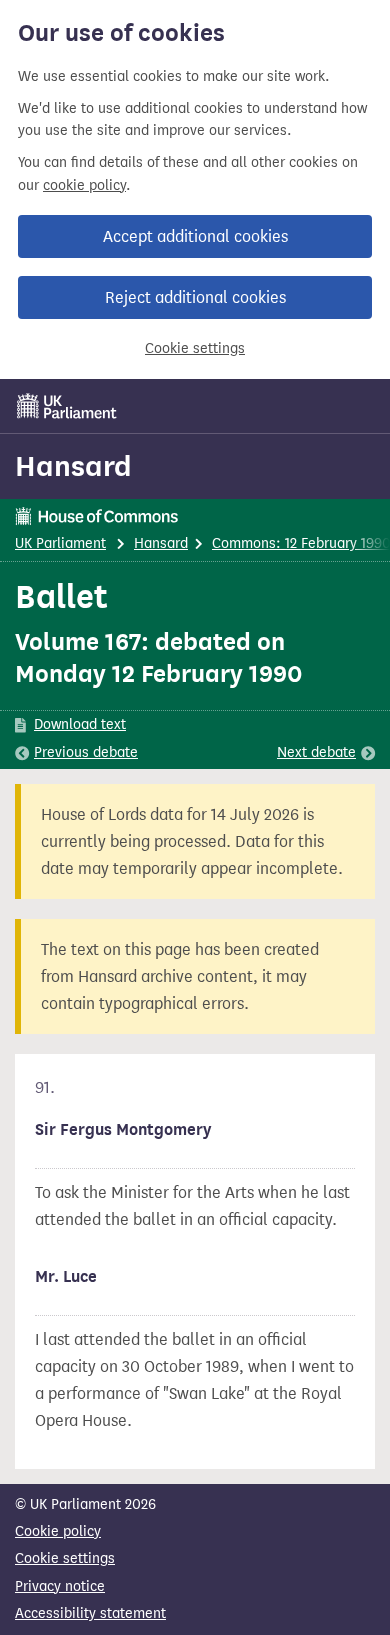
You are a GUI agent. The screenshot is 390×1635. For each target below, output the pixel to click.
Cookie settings (195, 348)
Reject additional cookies (195, 297)
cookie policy (84, 185)
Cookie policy (58, 1531)
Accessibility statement (90, 1613)
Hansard (73, 466)
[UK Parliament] (67, 406)
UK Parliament (60, 543)
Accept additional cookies (195, 236)
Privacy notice (60, 1586)
